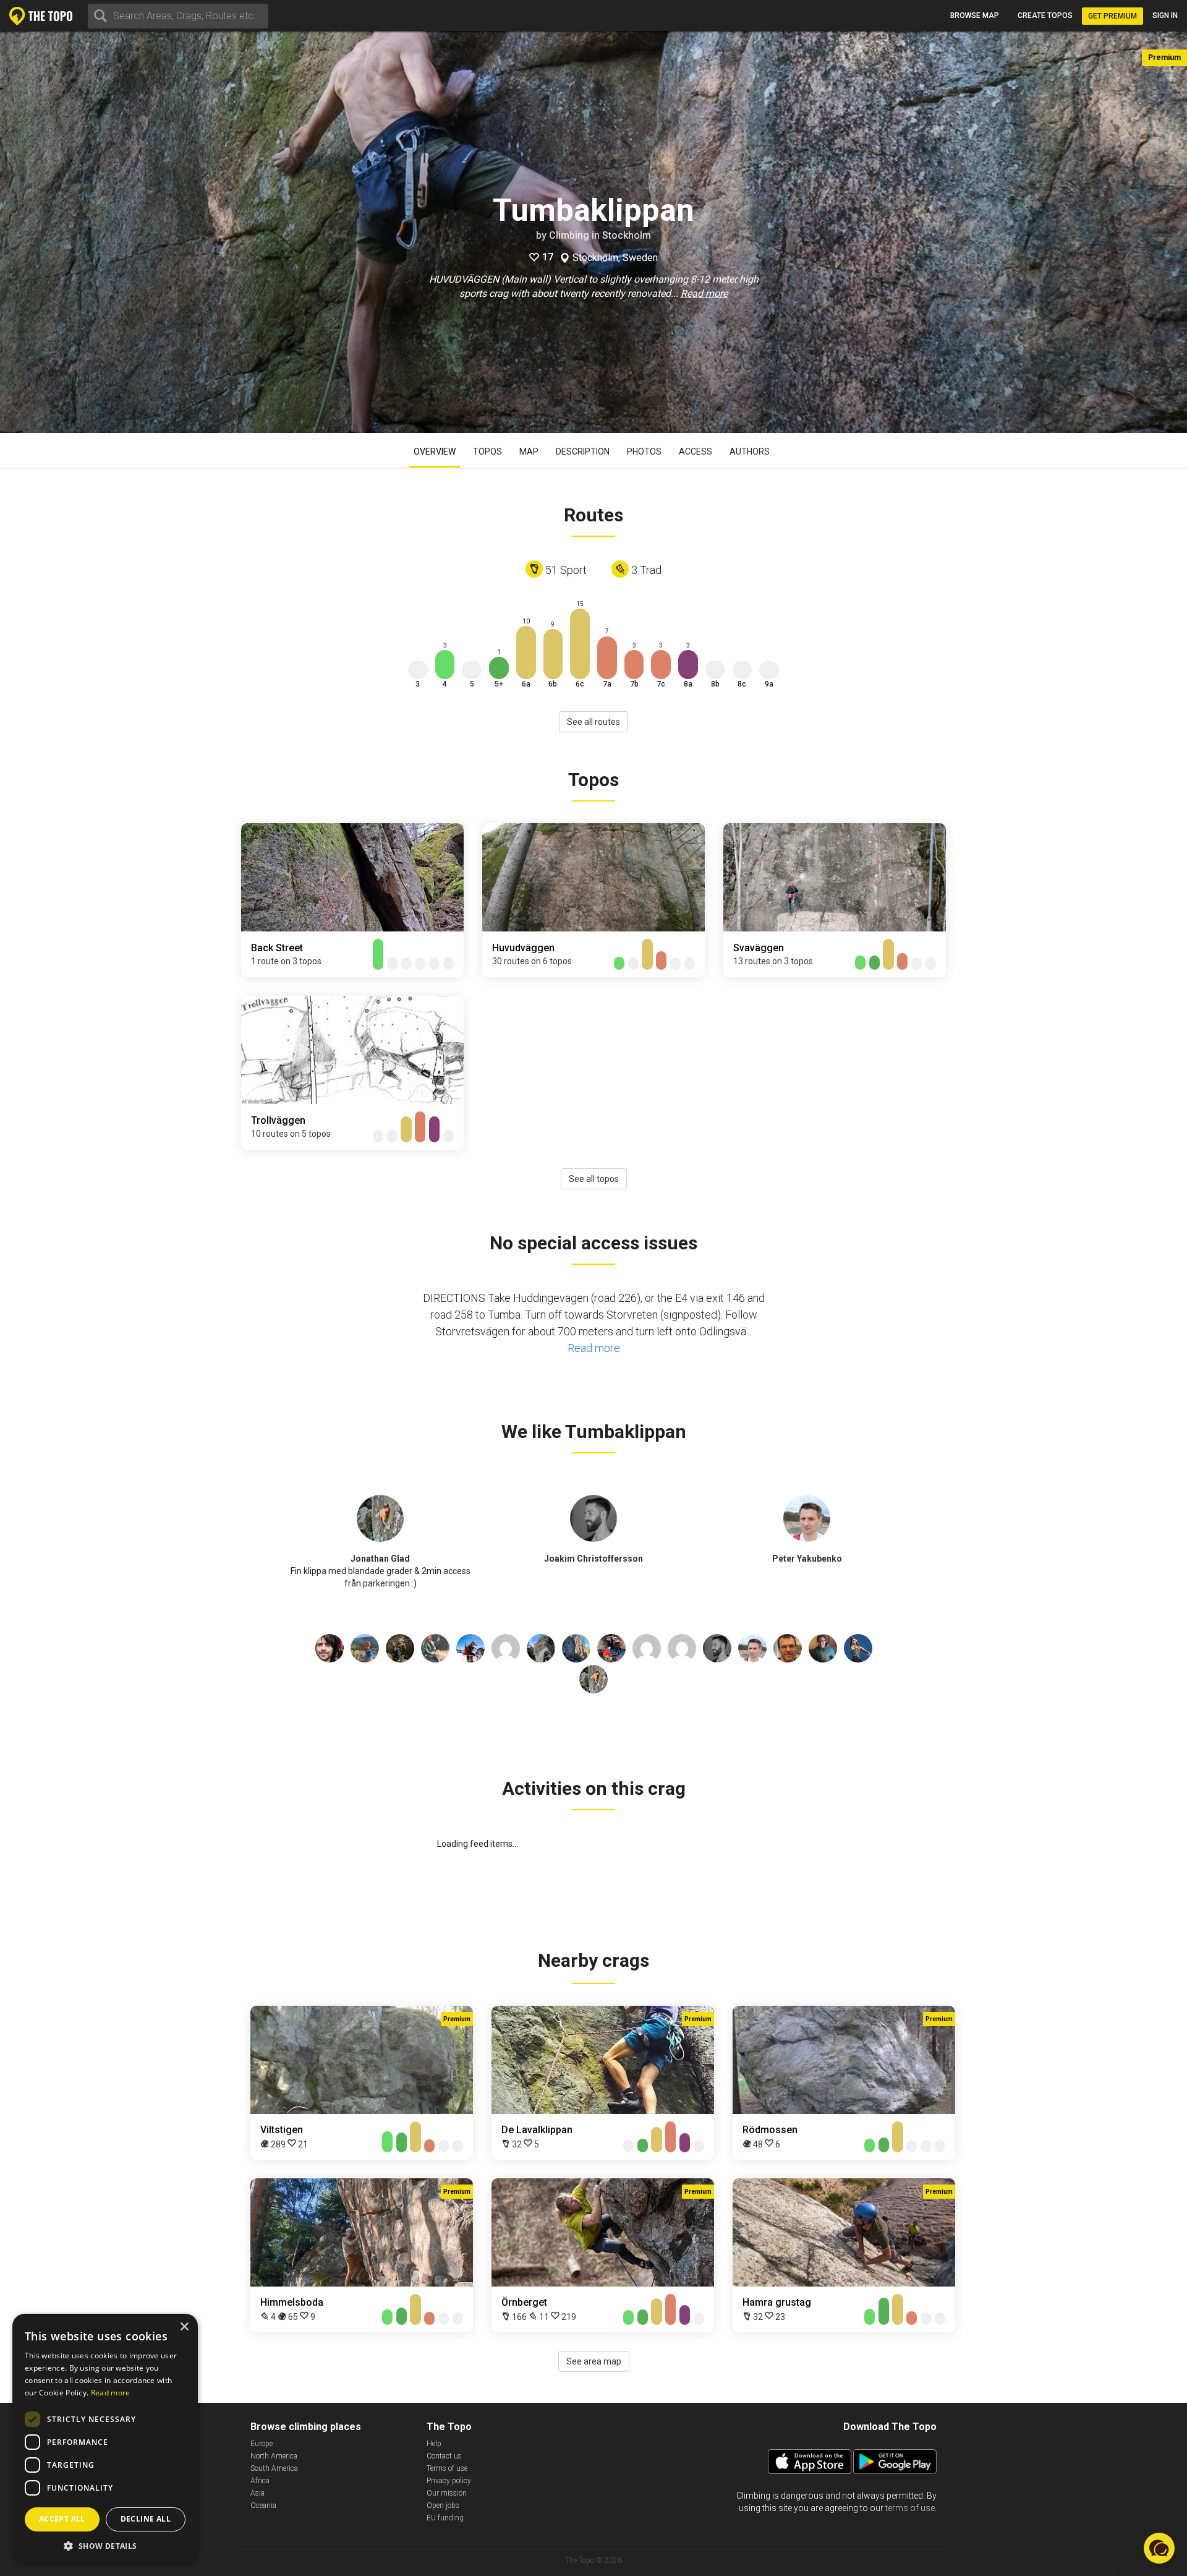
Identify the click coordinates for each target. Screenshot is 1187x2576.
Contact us (444, 2456)
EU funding (445, 2518)
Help (434, 2444)
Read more (704, 293)
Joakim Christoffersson (593, 1559)
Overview (435, 451)
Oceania (263, 2505)
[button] (105, 2545)
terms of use (910, 2508)
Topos (487, 451)
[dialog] (105, 2439)
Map (529, 451)
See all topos (594, 1179)
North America (274, 2456)
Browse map (975, 15)
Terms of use (447, 2468)
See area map (594, 2361)
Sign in (1165, 15)
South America (274, 2468)
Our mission (447, 2493)
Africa (260, 2481)
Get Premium (1113, 16)
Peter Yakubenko (807, 1559)
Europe (262, 2444)
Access (696, 451)
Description (583, 451)
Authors (750, 451)
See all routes (593, 722)
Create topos (1045, 15)
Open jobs (443, 2505)
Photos (644, 451)
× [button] (184, 2327)
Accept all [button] (62, 2519)
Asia (257, 2493)
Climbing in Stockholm (600, 235)
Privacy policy (449, 2481)
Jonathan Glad (380, 1559)
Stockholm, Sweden (615, 258)
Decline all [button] (146, 2519)
